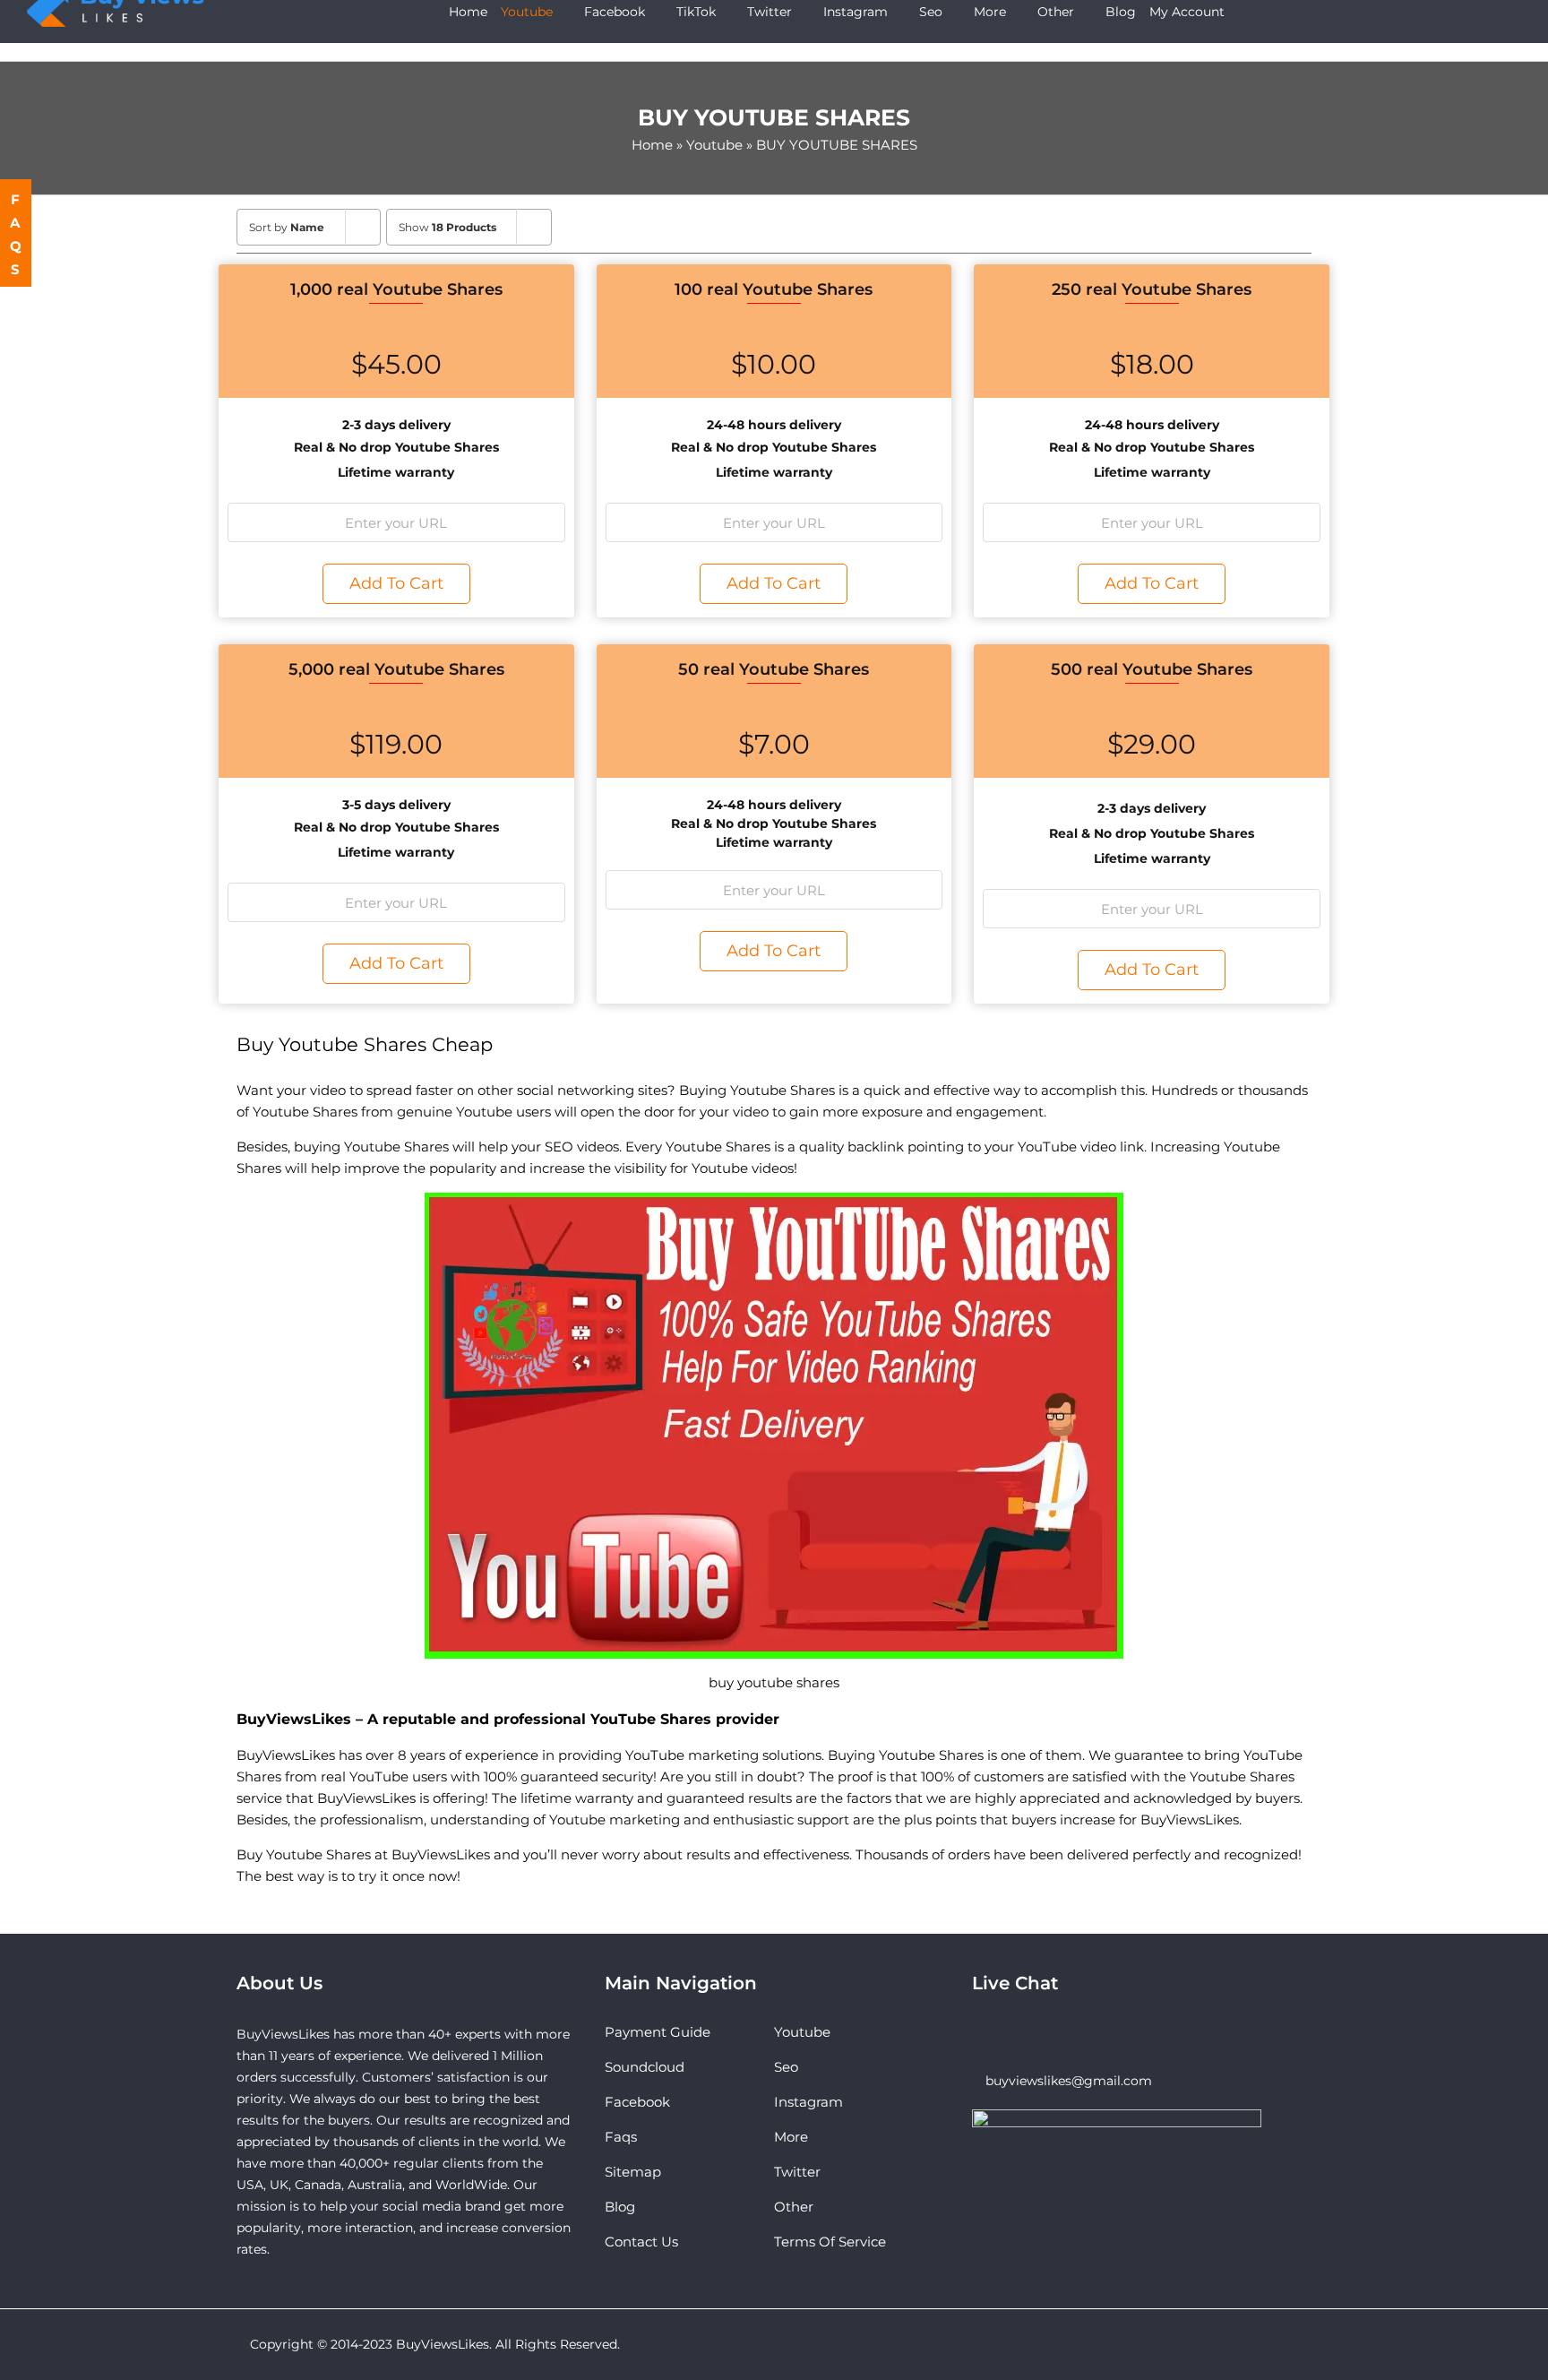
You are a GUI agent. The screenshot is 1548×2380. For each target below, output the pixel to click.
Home (652, 145)
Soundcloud (645, 2067)
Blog (620, 2207)
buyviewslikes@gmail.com (1069, 2081)
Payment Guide (658, 2032)
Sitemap (633, 2172)
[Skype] (977, 2032)
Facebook (637, 2102)
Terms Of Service (830, 2242)
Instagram (808, 2102)
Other (794, 2207)
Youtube (714, 145)
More (791, 2137)
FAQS (17, 234)
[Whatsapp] (1002, 2032)
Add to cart (396, 583)
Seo (786, 2067)
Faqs (621, 2137)
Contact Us (641, 2242)
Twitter (797, 2172)
